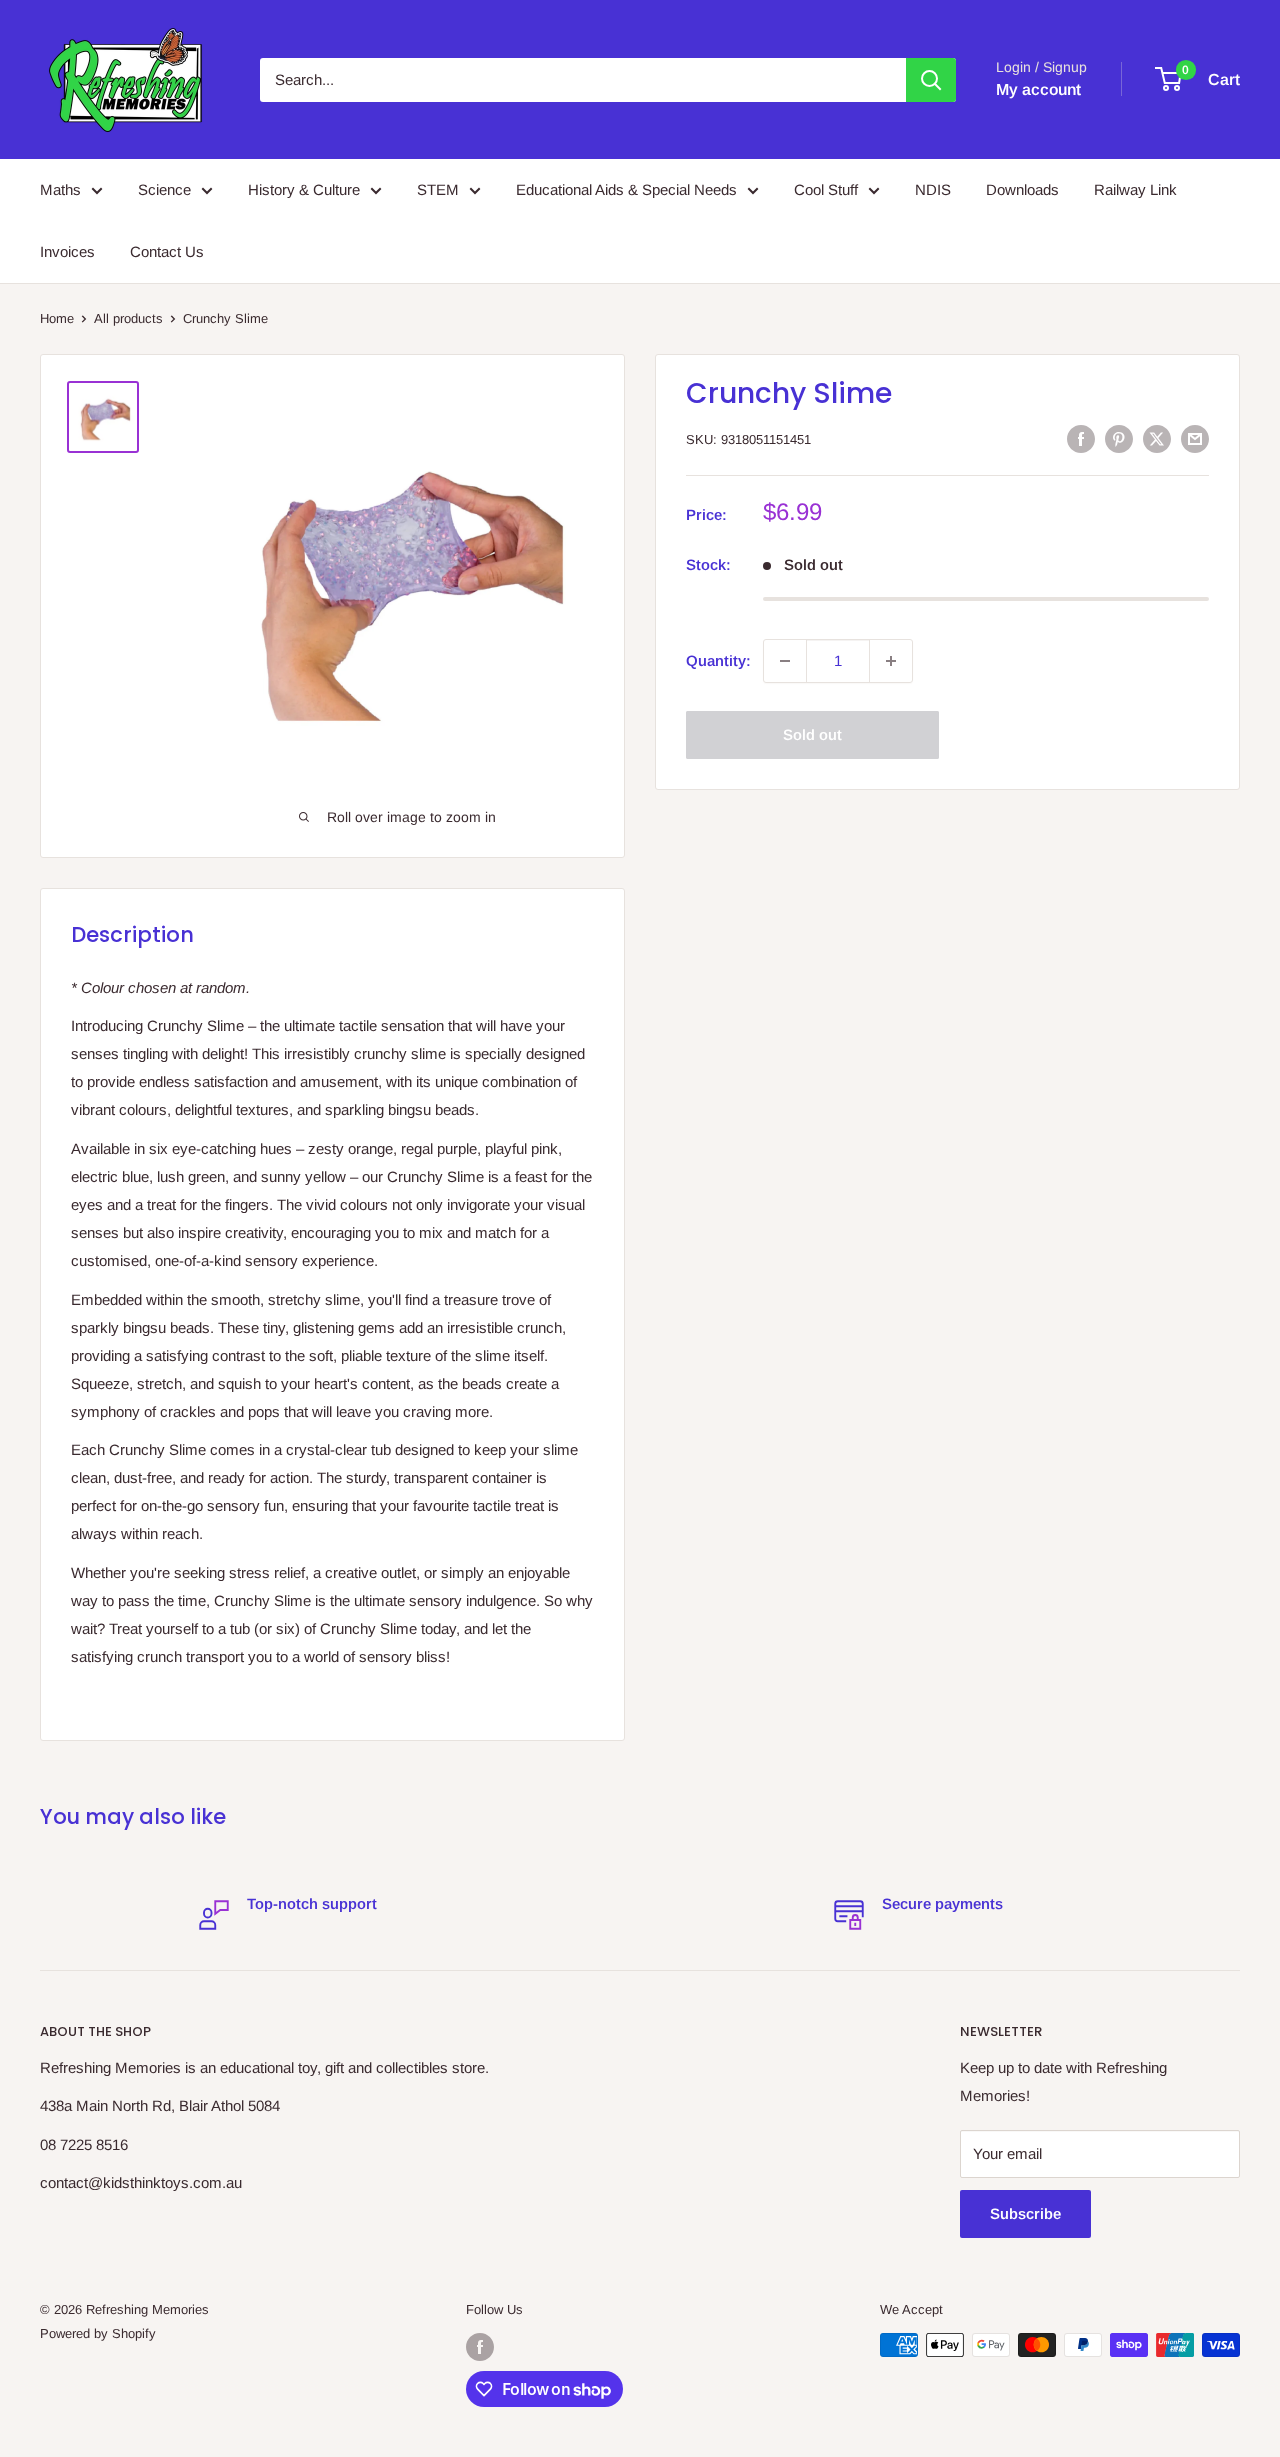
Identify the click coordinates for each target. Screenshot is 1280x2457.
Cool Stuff (826, 189)
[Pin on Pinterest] (1119, 438)
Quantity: (718, 660)
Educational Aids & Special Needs (626, 189)
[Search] (931, 80)
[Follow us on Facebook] (480, 2347)
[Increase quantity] (891, 661)
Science (164, 189)
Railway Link (1135, 189)
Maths (60, 189)
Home (57, 318)
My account (1038, 89)
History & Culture (304, 189)
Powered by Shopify (98, 2333)
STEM (438, 189)
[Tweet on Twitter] (1157, 438)
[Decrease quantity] (785, 661)
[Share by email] (1195, 438)
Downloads (1022, 189)
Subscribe (1025, 2213)
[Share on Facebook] (1081, 438)
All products (128, 318)
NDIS (933, 189)
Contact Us (167, 251)
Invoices (67, 251)
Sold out (812, 734)
